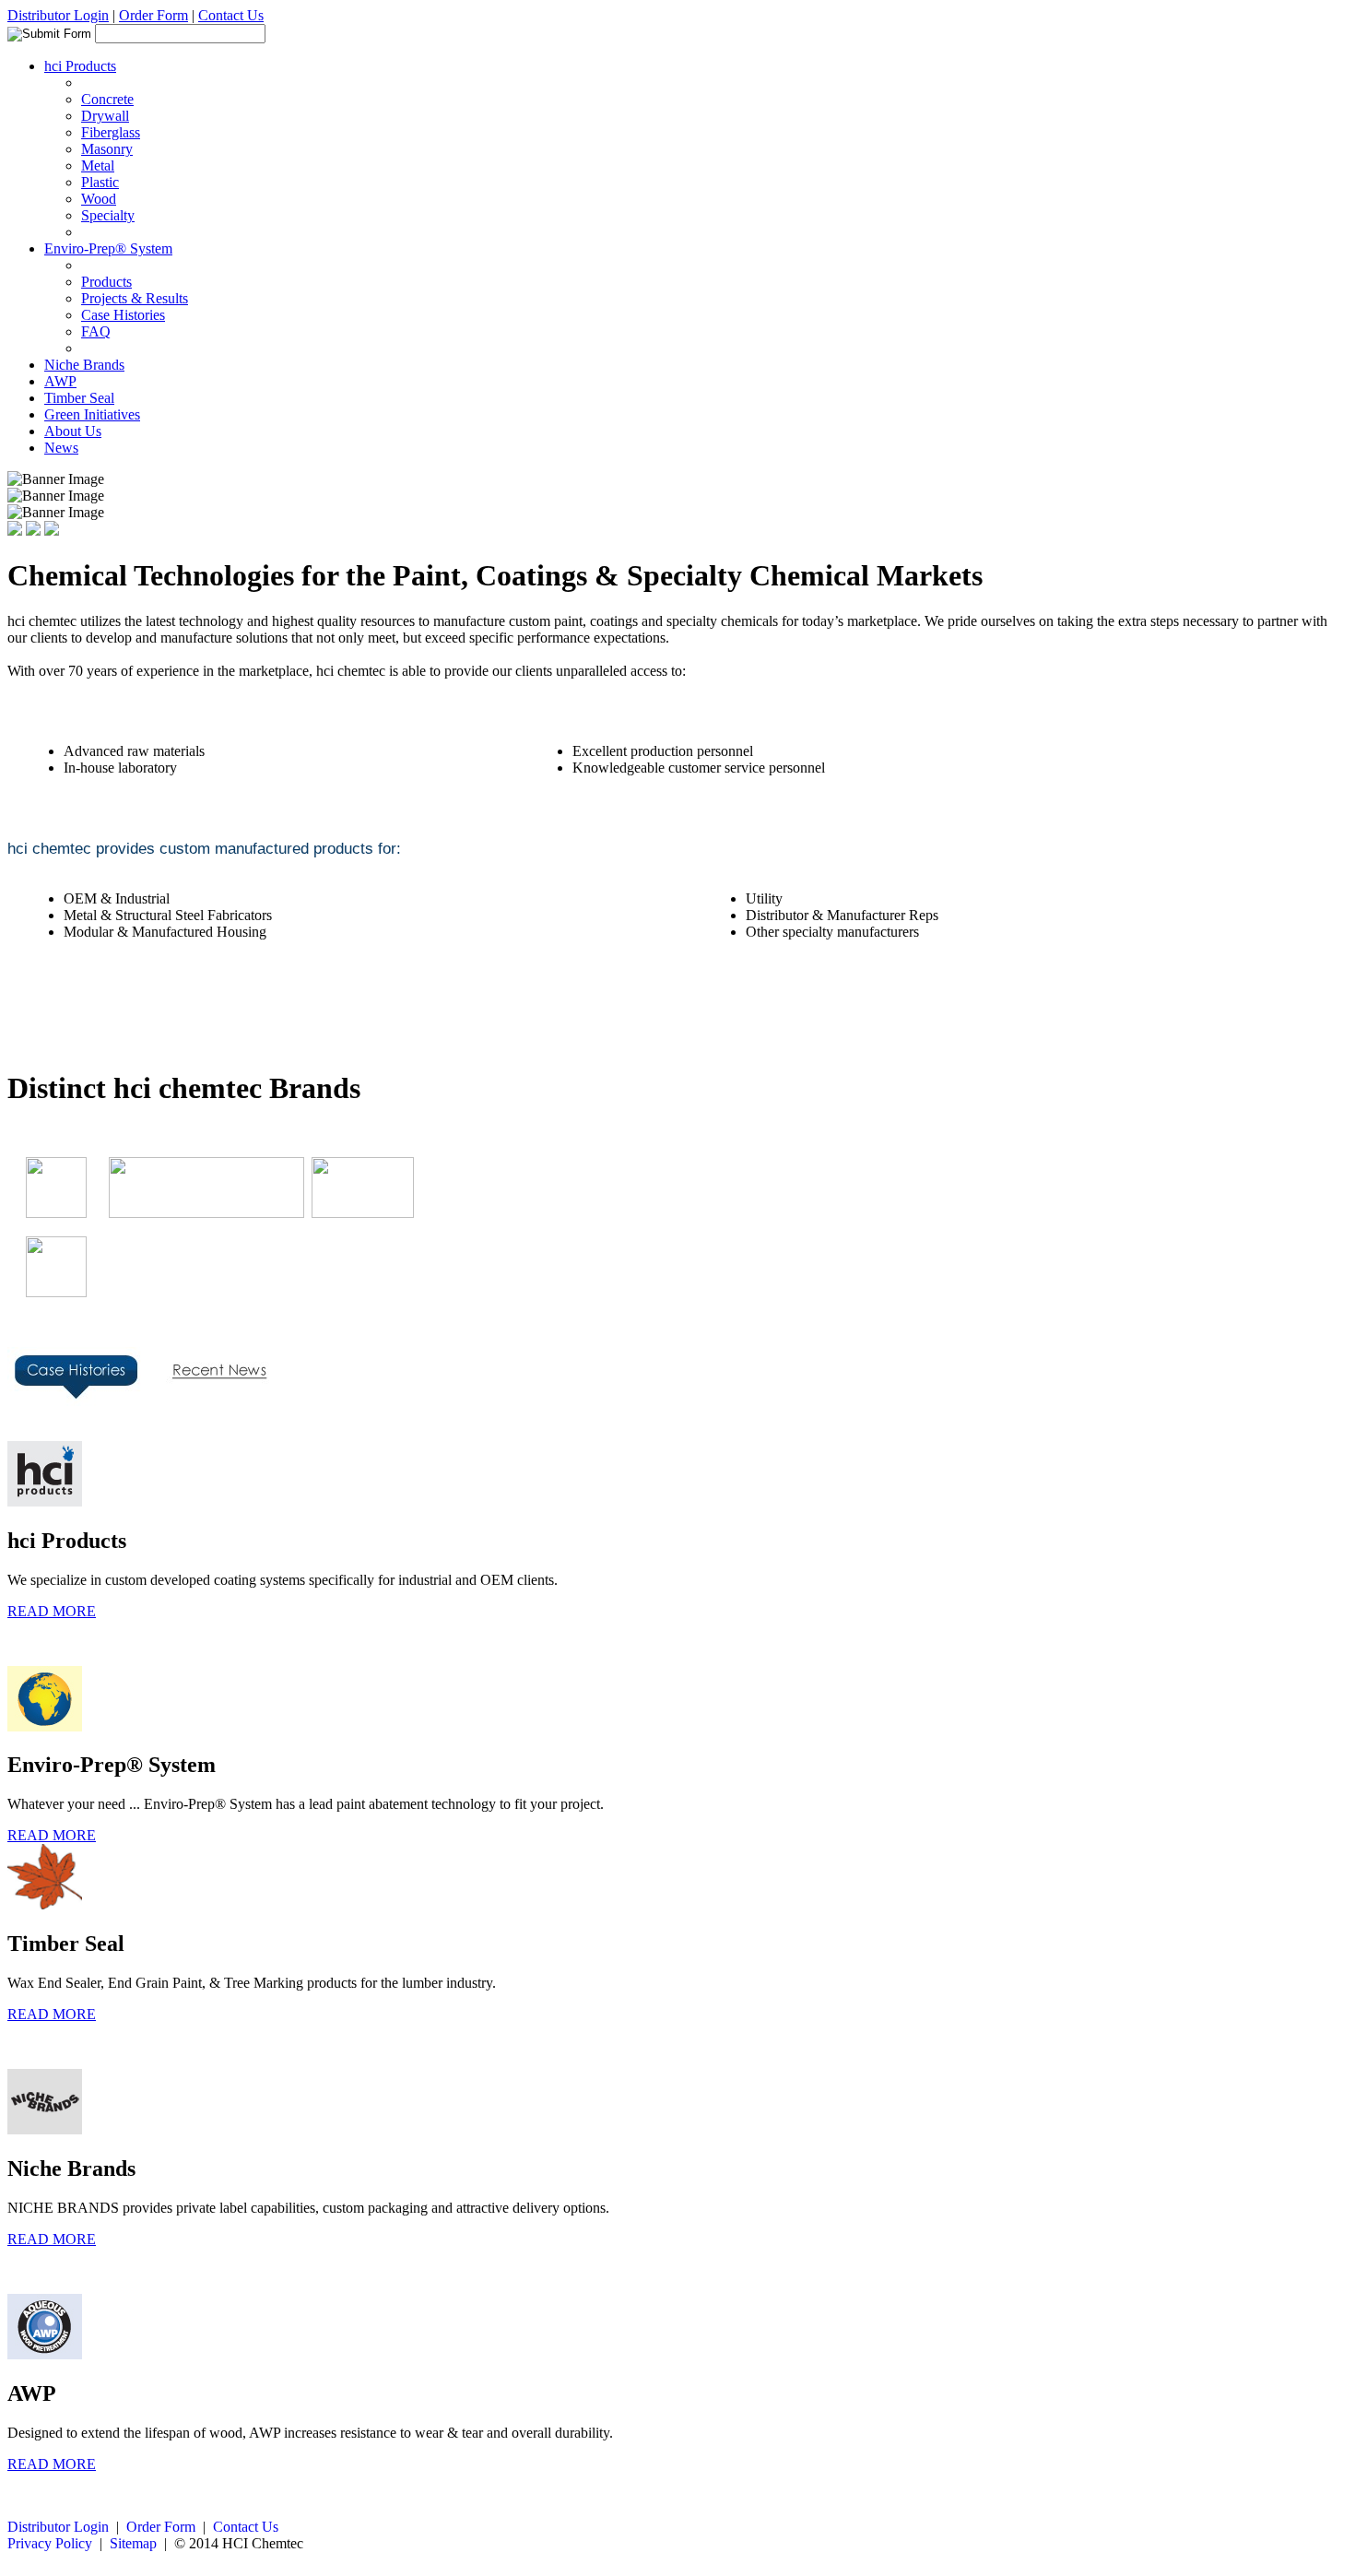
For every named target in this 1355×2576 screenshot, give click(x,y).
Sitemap (133, 2543)
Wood (99, 199)
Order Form (153, 15)
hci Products (80, 66)
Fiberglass (111, 132)
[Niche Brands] (363, 1213)
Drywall (105, 116)
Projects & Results (135, 298)
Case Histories (123, 315)
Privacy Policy (50, 2543)
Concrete (107, 99)
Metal (98, 165)
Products (106, 282)
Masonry (107, 149)
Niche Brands (84, 365)
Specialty (108, 215)
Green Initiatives (92, 414)
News (61, 448)
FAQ (96, 331)
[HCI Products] (47, 1213)
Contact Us (231, 15)
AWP (60, 381)
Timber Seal (79, 398)
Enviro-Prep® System (108, 248)
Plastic (100, 182)
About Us (73, 431)
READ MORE (52, 1611)
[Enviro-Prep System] (197, 1213)
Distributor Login (58, 15)
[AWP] (47, 1292)
